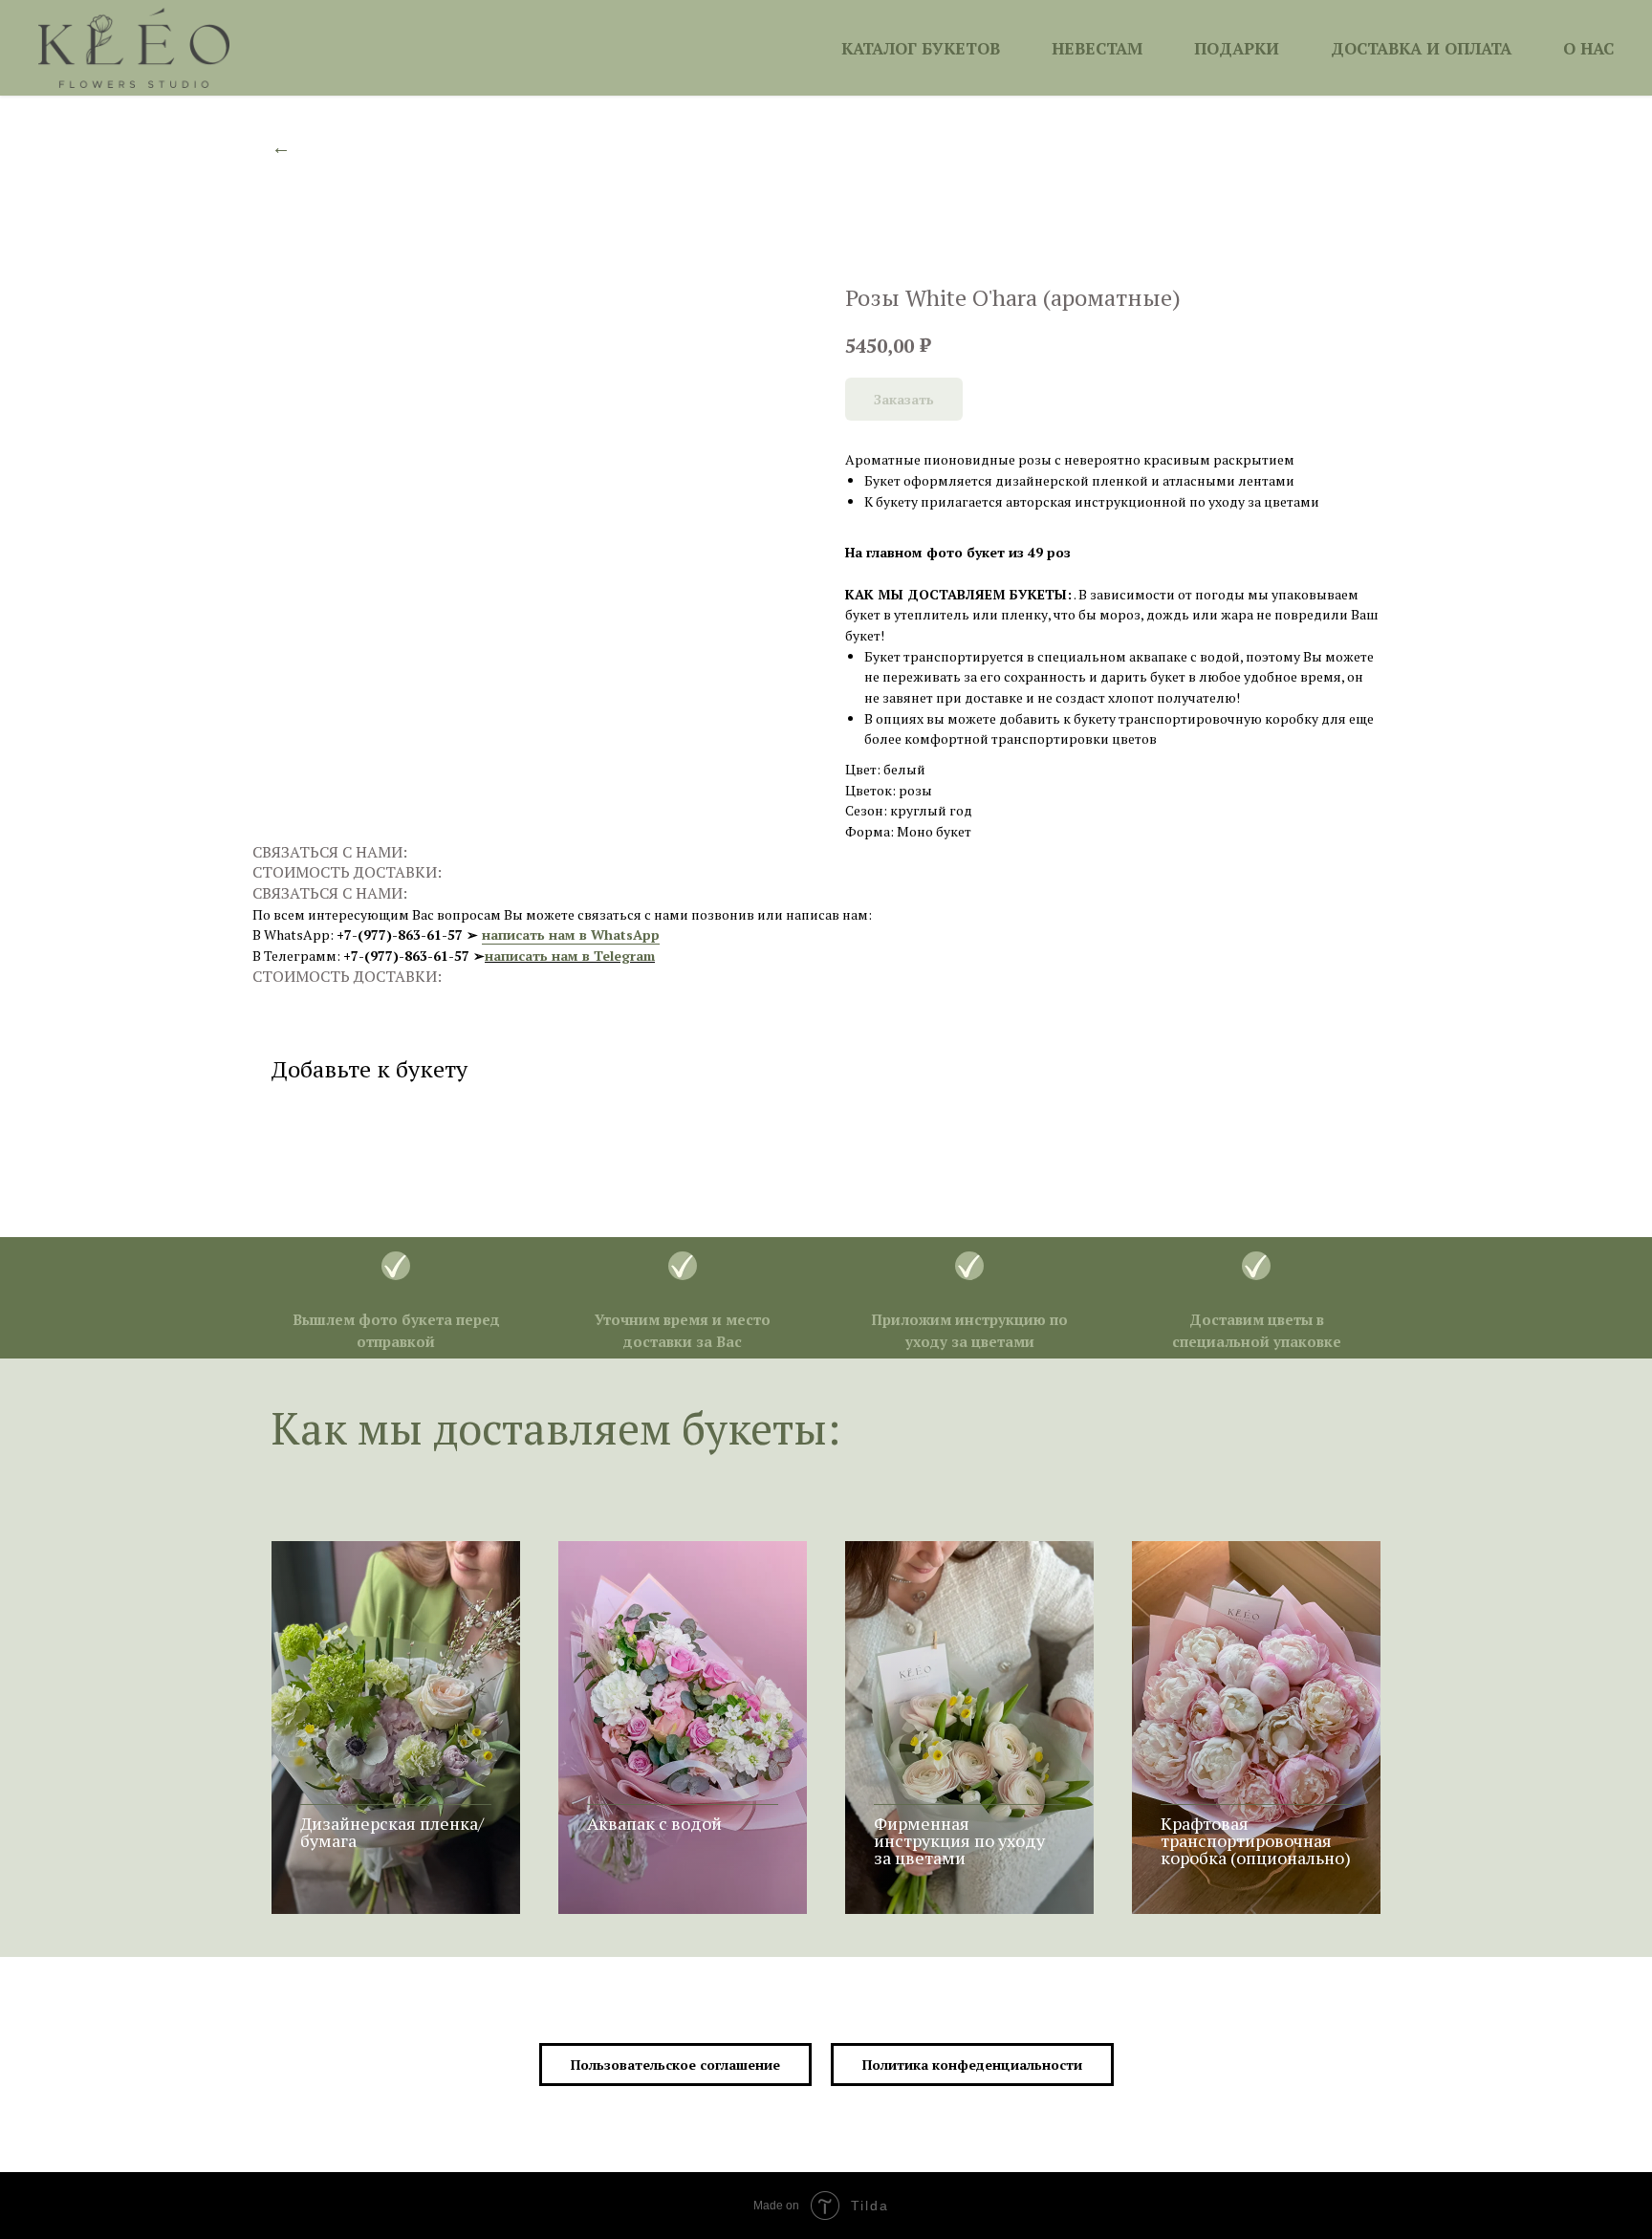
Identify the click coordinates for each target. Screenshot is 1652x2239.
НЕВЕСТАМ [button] (1097, 48)
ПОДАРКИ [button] (1237, 48)
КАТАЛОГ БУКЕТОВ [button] (921, 48)
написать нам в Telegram (570, 956)
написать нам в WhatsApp (571, 935)
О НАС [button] (1588, 48)
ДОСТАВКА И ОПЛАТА (1421, 48)
